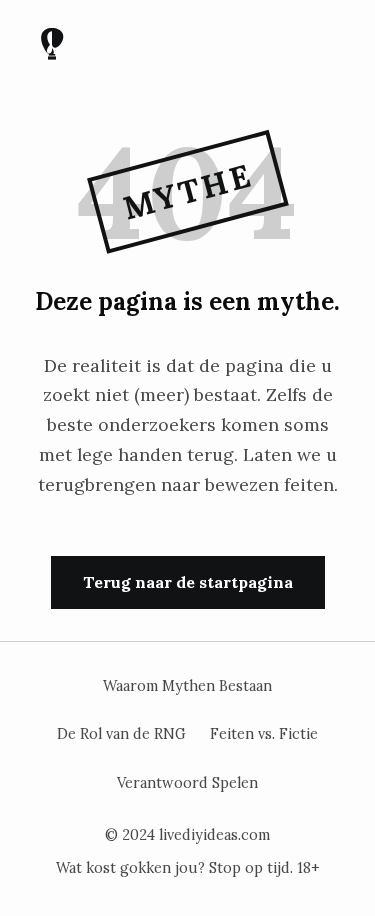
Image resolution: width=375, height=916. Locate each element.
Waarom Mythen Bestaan (187, 686)
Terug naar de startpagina (188, 582)
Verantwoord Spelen (187, 783)
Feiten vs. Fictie (264, 734)
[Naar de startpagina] (52, 48)
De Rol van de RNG (121, 734)
